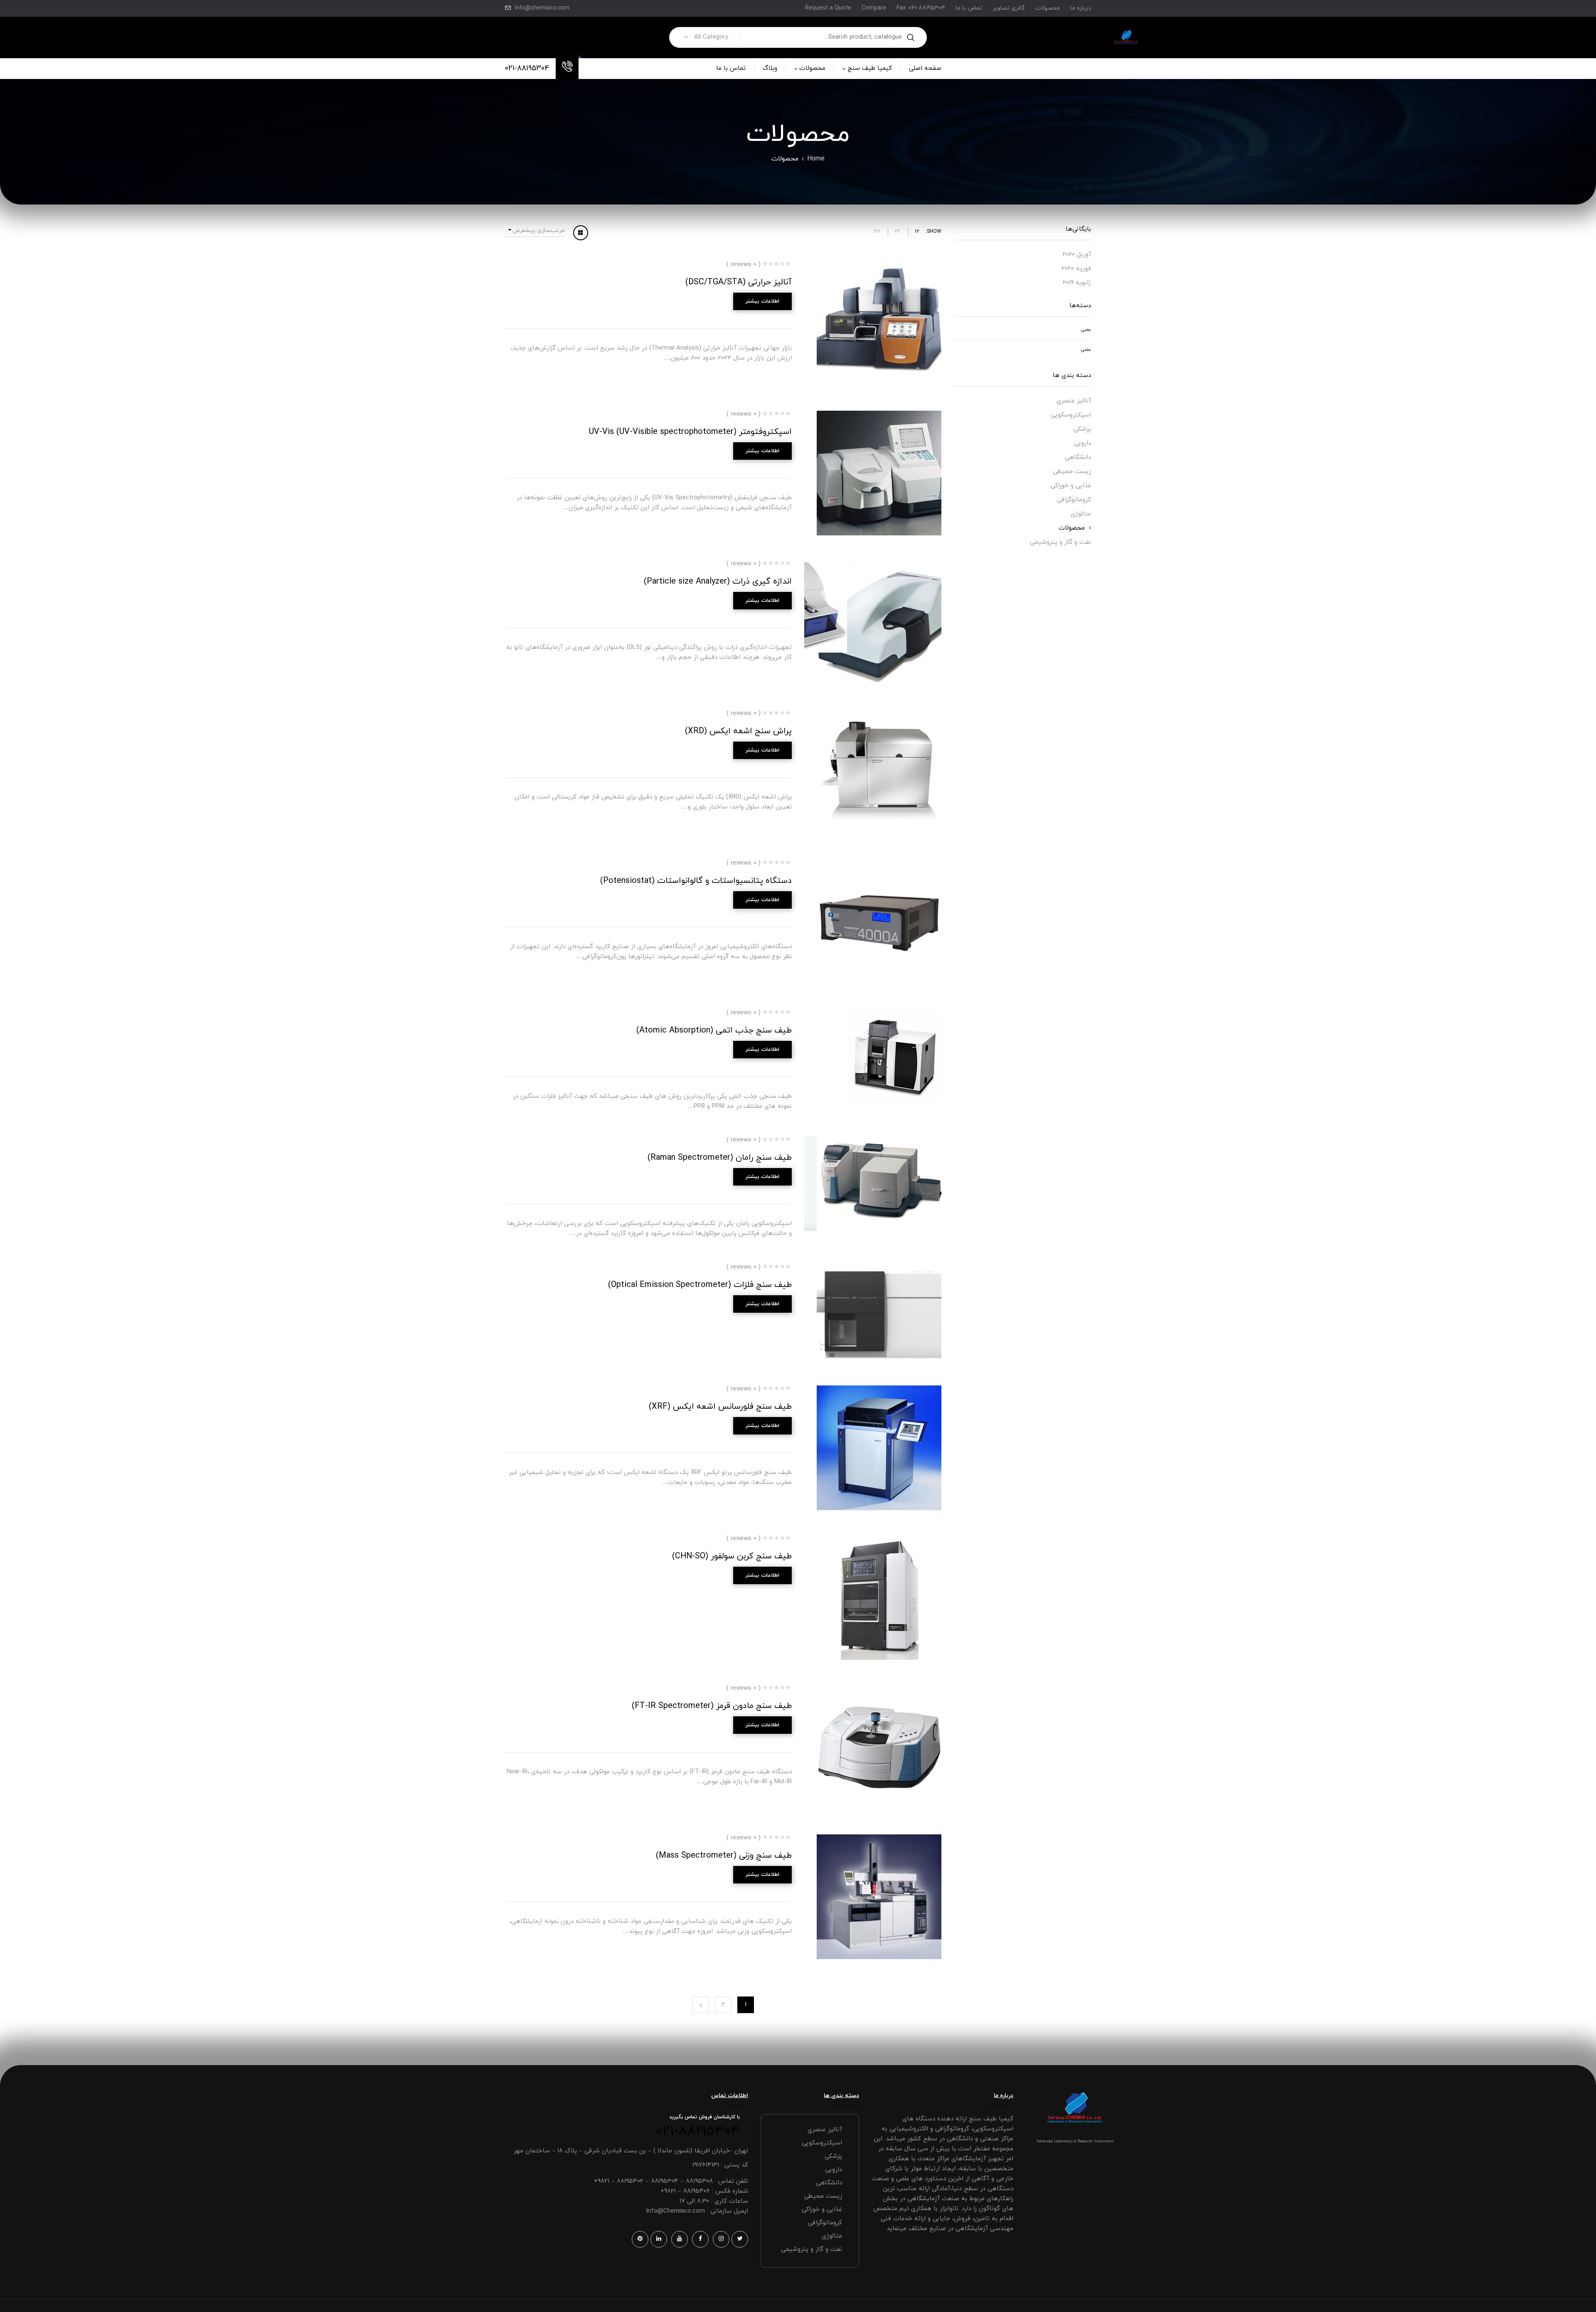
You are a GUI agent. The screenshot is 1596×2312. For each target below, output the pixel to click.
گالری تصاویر (1009, 8)
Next (701, 2005)
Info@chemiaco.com (542, 8)
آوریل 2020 (1077, 255)
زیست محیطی (1072, 472)
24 (897, 232)
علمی (1086, 330)
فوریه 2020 (1076, 269)
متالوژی (1081, 514)
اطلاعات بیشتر (762, 301)
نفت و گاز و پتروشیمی (1060, 542)
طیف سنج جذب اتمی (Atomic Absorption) (714, 1030)
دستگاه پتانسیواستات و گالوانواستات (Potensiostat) (696, 881)
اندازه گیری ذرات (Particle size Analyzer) (718, 582)
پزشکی (1082, 429)
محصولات (1048, 8)
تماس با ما (969, 8)
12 (917, 232)
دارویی (1082, 443)
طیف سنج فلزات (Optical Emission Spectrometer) (700, 1285)
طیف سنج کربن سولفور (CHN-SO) (732, 1556)
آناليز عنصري (1074, 401)
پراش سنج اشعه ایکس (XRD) (738, 731)
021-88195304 (527, 68)
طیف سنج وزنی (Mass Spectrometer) (724, 1856)
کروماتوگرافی (1074, 500)
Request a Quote (828, 8)
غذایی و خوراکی (1071, 486)
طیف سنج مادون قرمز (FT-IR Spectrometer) (712, 1706)
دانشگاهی (1078, 457)
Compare (874, 8)
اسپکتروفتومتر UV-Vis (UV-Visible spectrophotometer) (690, 432)
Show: (933, 232)
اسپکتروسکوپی (1071, 415)
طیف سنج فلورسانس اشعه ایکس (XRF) (720, 1407)
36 (877, 232)
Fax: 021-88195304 (921, 8)
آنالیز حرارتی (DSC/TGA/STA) (739, 282)
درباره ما (1081, 8)
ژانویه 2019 (1077, 283)
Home (816, 159)
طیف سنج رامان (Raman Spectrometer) (720, 1158)
